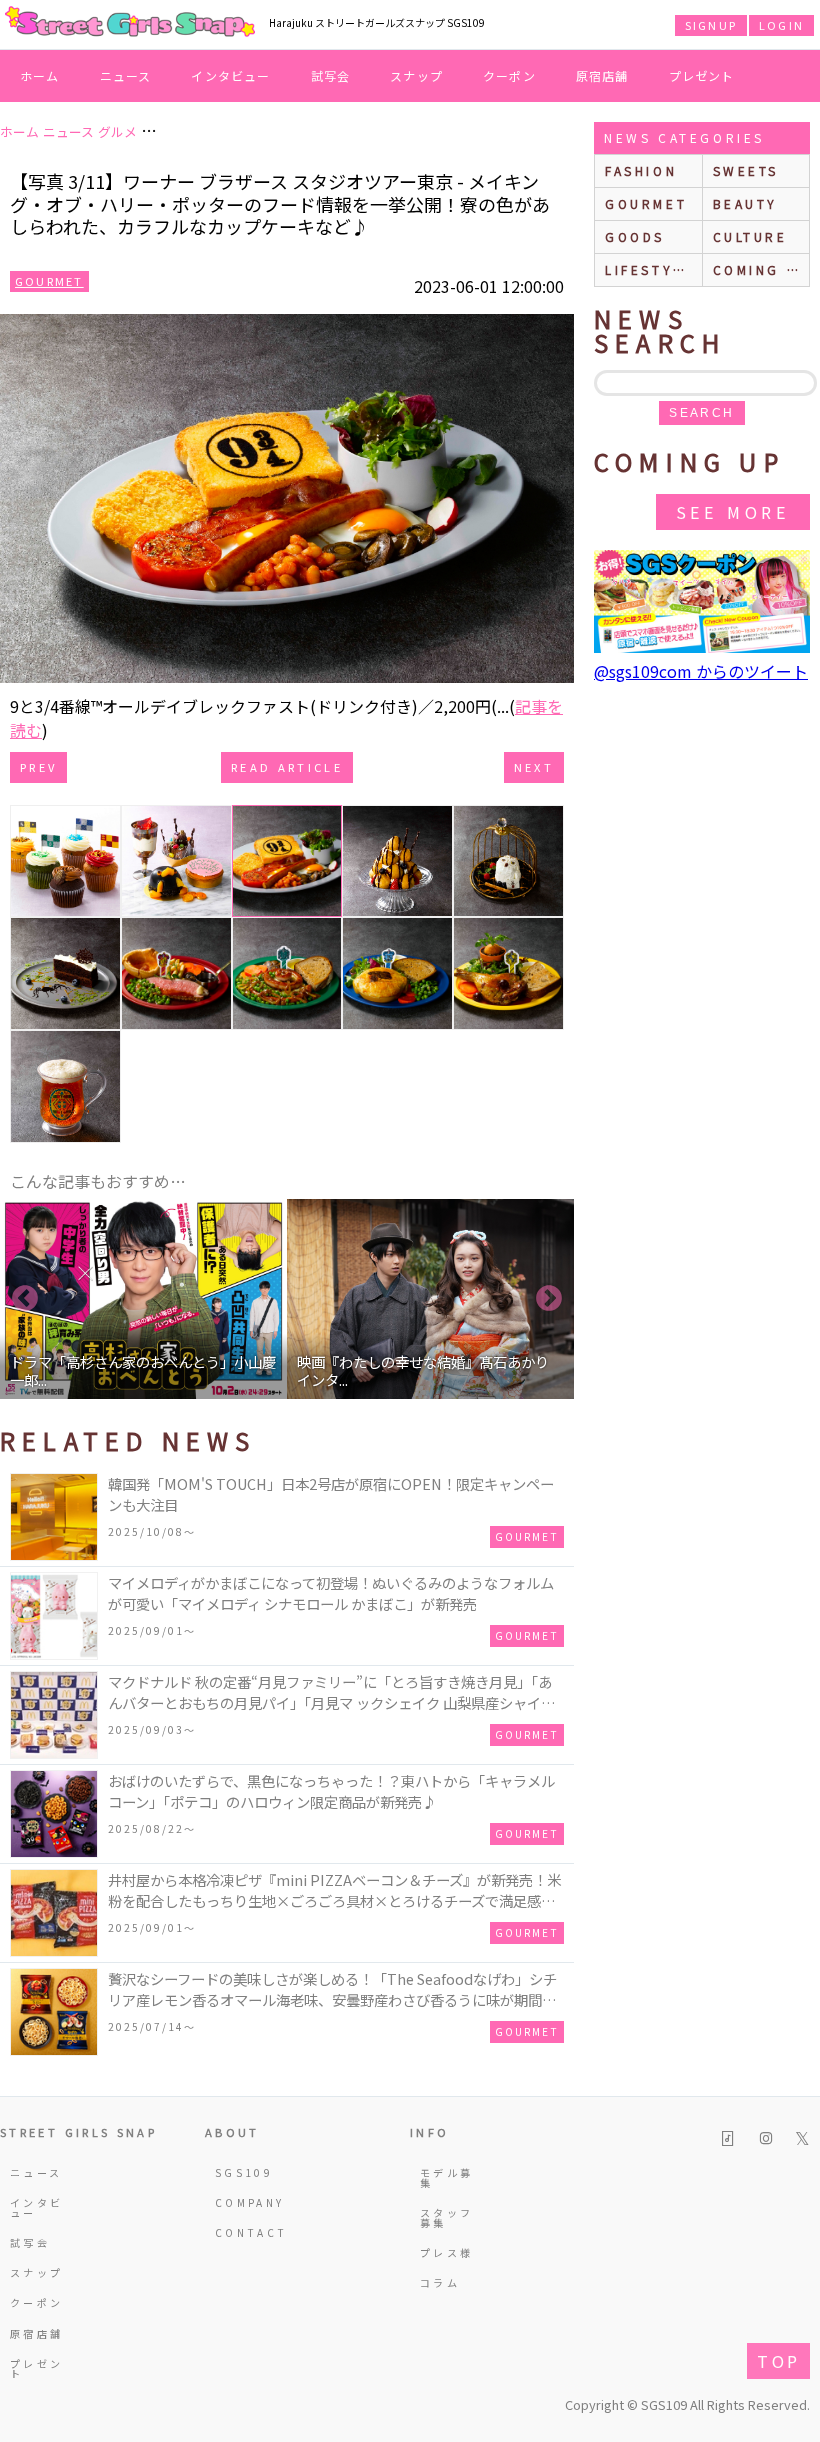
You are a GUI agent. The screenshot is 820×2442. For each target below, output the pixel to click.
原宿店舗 (602, 75)
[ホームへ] (130, 23)
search (701, 413)
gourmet (646, 203)
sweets (746, 170)
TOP (778, 2361)
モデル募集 (446, 2177)
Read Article (287, 767)
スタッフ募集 (446, 2217)
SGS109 (244, 2172)
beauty (746, 203)
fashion (641, 170)
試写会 (331, 75)
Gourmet (49, 281)
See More (733, 512)
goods (635, 236)
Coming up (761, 269)
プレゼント (702, 75)
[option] (143, 1299)
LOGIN (781, 25)
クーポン (509, 75)
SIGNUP (711, 25)
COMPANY (246, 2202)
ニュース (126, 75)
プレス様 (446, 2252)
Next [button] (549, 1299)
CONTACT (246, 2232)
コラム (440, 2282)
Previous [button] (25, 1299)
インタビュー (230, 75)
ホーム (40, 75)
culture (750, 236)
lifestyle (649, 269)
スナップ (416, 75)
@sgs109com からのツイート (701, 671)
